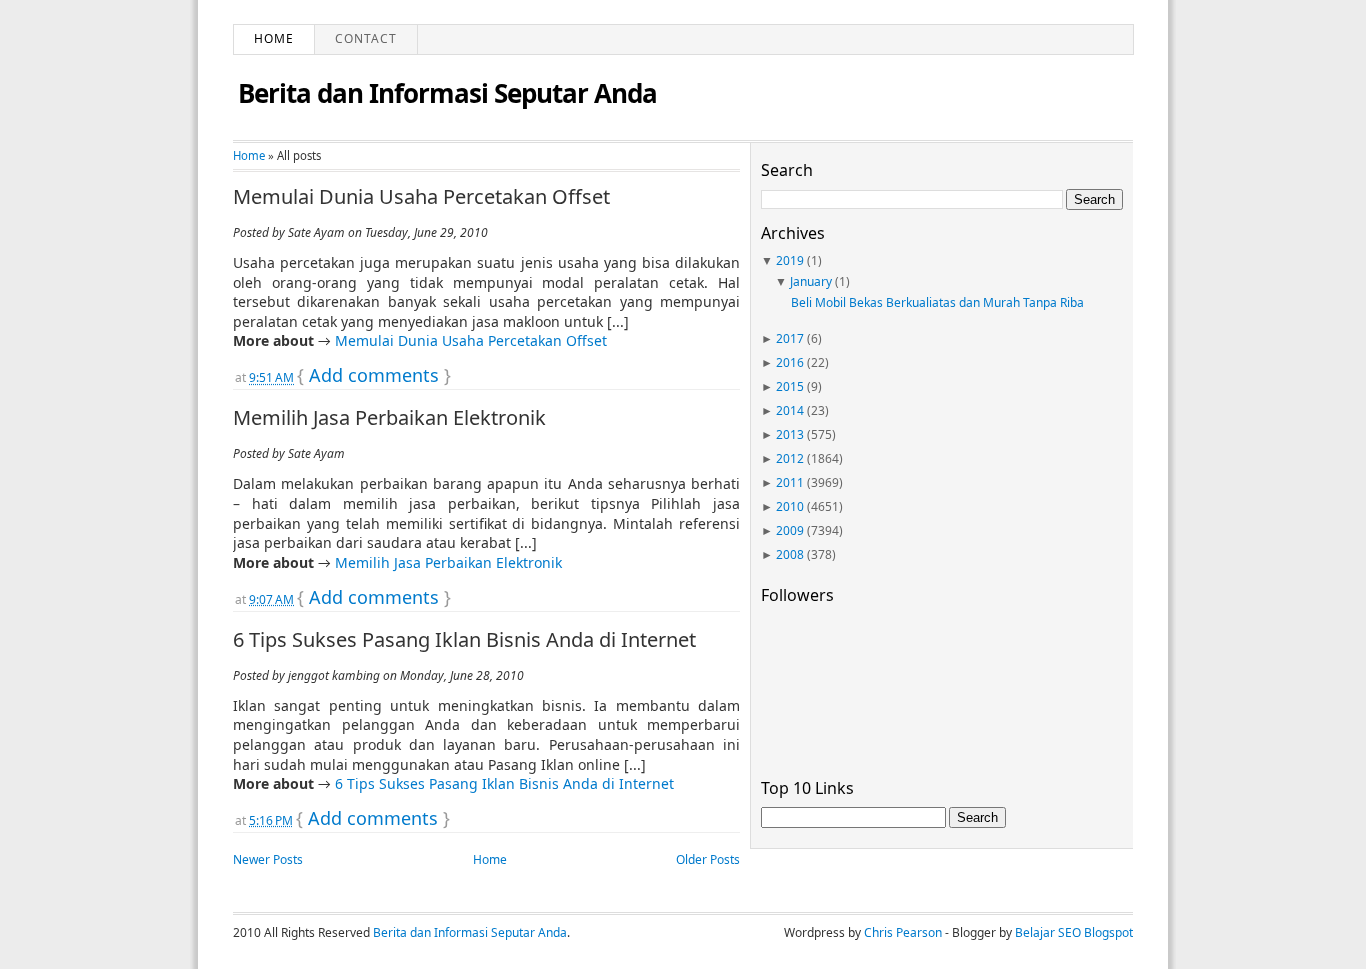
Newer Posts (268, 859)
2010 (790, 506)
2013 (790, 434)
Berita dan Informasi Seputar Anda (447, 93)
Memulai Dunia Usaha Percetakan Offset (421, 197)
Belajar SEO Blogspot (1074, 932)
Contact (366, 38)
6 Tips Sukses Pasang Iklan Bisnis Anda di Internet (464, 640)
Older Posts (708, 859)
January (811, 281)
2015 (790, 386)
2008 (790, 554)
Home (274, 38)
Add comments (374, 375)
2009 (790, 530)
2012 (790, 458)
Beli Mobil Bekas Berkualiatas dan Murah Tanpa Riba (937, 302)
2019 (790, 260)
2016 (790, 362)
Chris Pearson (903, 932)
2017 (790, 338)
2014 (790, 410)
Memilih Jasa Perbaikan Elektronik (389, 418)
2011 (790, 482)
